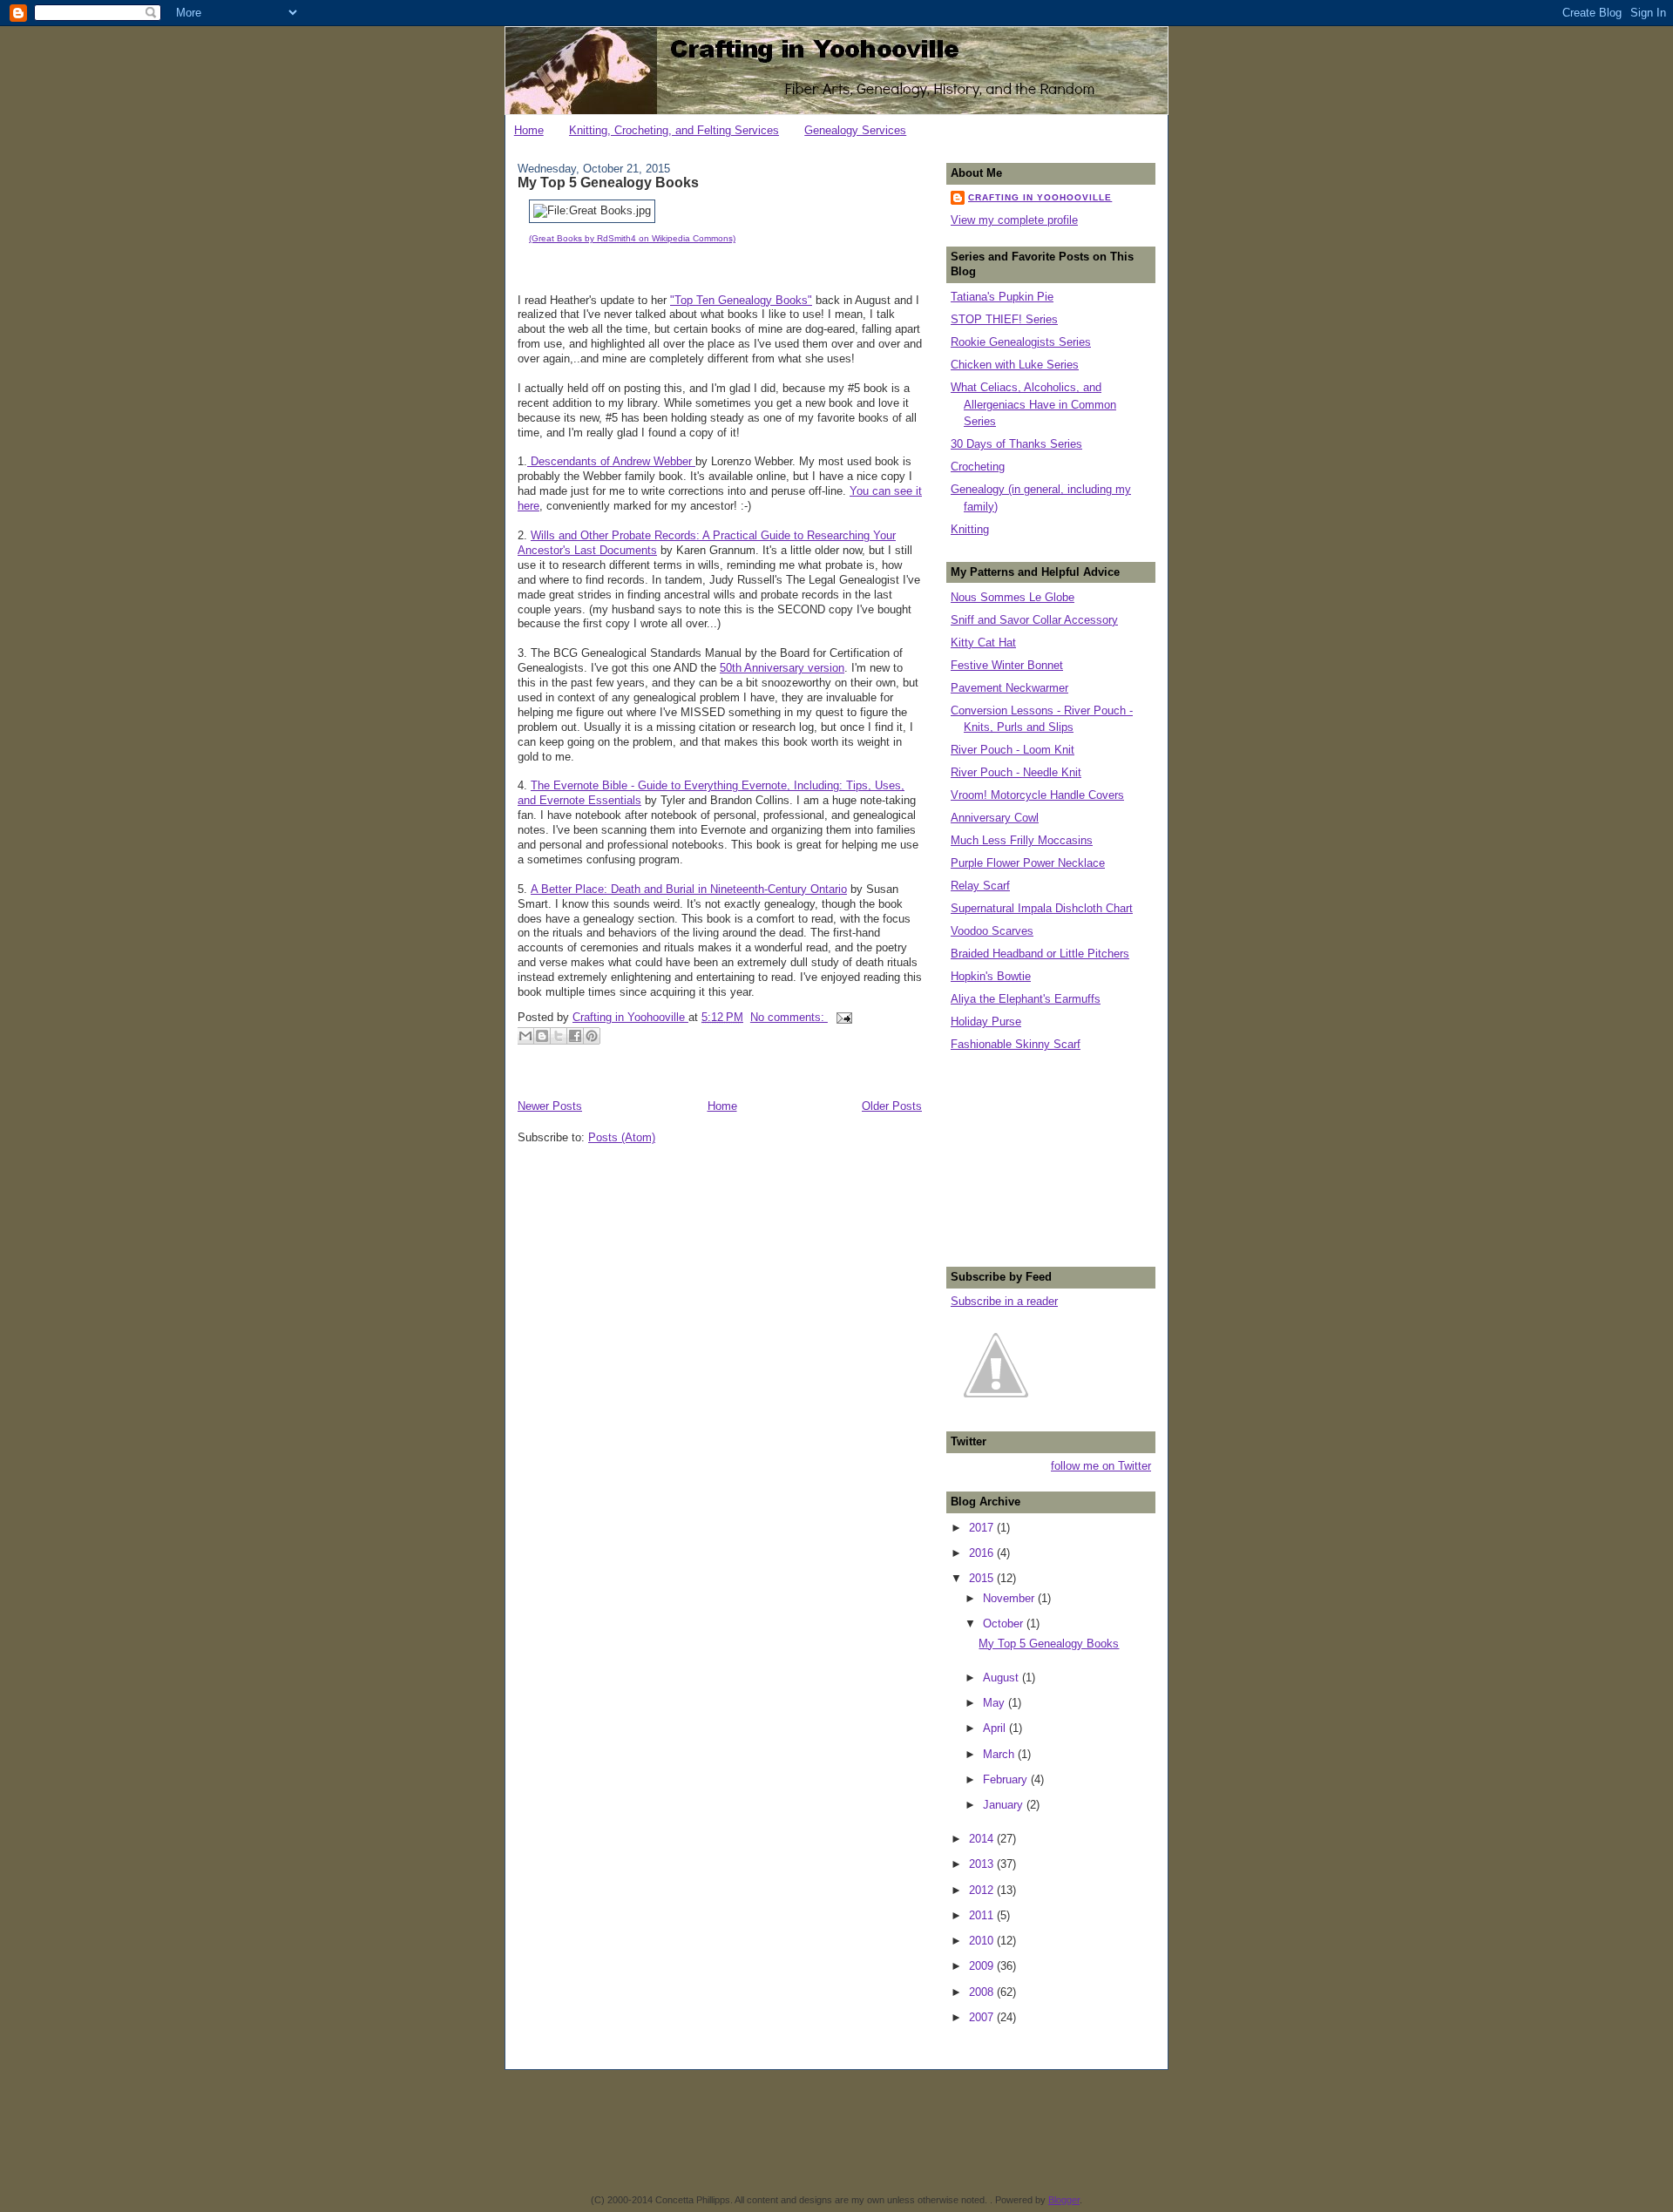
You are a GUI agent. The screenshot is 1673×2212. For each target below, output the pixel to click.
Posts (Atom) (622, 1137)
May (996, 1703)
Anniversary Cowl (995, 818)
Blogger (1064, 2200)
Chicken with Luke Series (1015, 365)
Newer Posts (550, 1106)
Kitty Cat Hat (983, 643)
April (996, 1728)
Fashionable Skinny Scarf (1016, 1044)
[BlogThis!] (542, 1036)
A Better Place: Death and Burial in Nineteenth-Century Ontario (689, 889)
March (1000, 1754)
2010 (983, 1941)
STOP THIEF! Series (1004, 319)
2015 (983, 1578)
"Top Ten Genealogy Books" (741, 300)
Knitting (970, 529)
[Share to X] (559, 1036)
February (1007, 1779)
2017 (983, 1528)
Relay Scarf (980, 886)
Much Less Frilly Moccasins (1022, 840)
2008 (983, 1992)
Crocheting (978, 467)
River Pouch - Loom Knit (1013, 750)
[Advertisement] (1038, 1157)
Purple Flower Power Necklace (1028, 863)
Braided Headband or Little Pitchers (1040, 954)
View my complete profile (1014, 220)
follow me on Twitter (1101, 1466)
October (1005, 1623)
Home (529, 130)
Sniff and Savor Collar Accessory (1034, 620)
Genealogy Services (855, 130)
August (1002, 1678)
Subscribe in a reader (1004, 1301)
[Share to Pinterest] (592, 1036)
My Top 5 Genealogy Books (608, 182)
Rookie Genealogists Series (1021, 342)
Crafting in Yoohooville (1040, 197)
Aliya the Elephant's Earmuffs (1026, 999)
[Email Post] (842, 1017)
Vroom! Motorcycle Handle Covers (1037, 795)
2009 (983, 1966)
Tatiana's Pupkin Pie (1002, 297)
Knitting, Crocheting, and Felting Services (674, 130)
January (1005, 1805)
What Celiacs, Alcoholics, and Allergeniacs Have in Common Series (1033, 404)
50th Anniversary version (782, 668)
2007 (983, 2017)
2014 (983, 1839)
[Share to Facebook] (575, 1036)
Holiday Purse (986, 1021)
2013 (983, 1864)
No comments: (789, 1017)
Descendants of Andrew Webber (611, 461)
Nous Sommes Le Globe (1013, 597)
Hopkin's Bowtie (991, 976)
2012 (983, 1890)
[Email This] (525, 1036)
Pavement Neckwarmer (1009, 688)
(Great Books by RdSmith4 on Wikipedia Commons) (632, 238)
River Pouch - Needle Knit (1016, 772)
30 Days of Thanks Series (1016, 444)
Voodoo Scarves (992, 931)
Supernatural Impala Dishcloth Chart (1042, 908)
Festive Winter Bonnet (1007, 665)
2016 (983, 1553)
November (1010, 1598)
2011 (983, 1915)
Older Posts (892, 1106)
